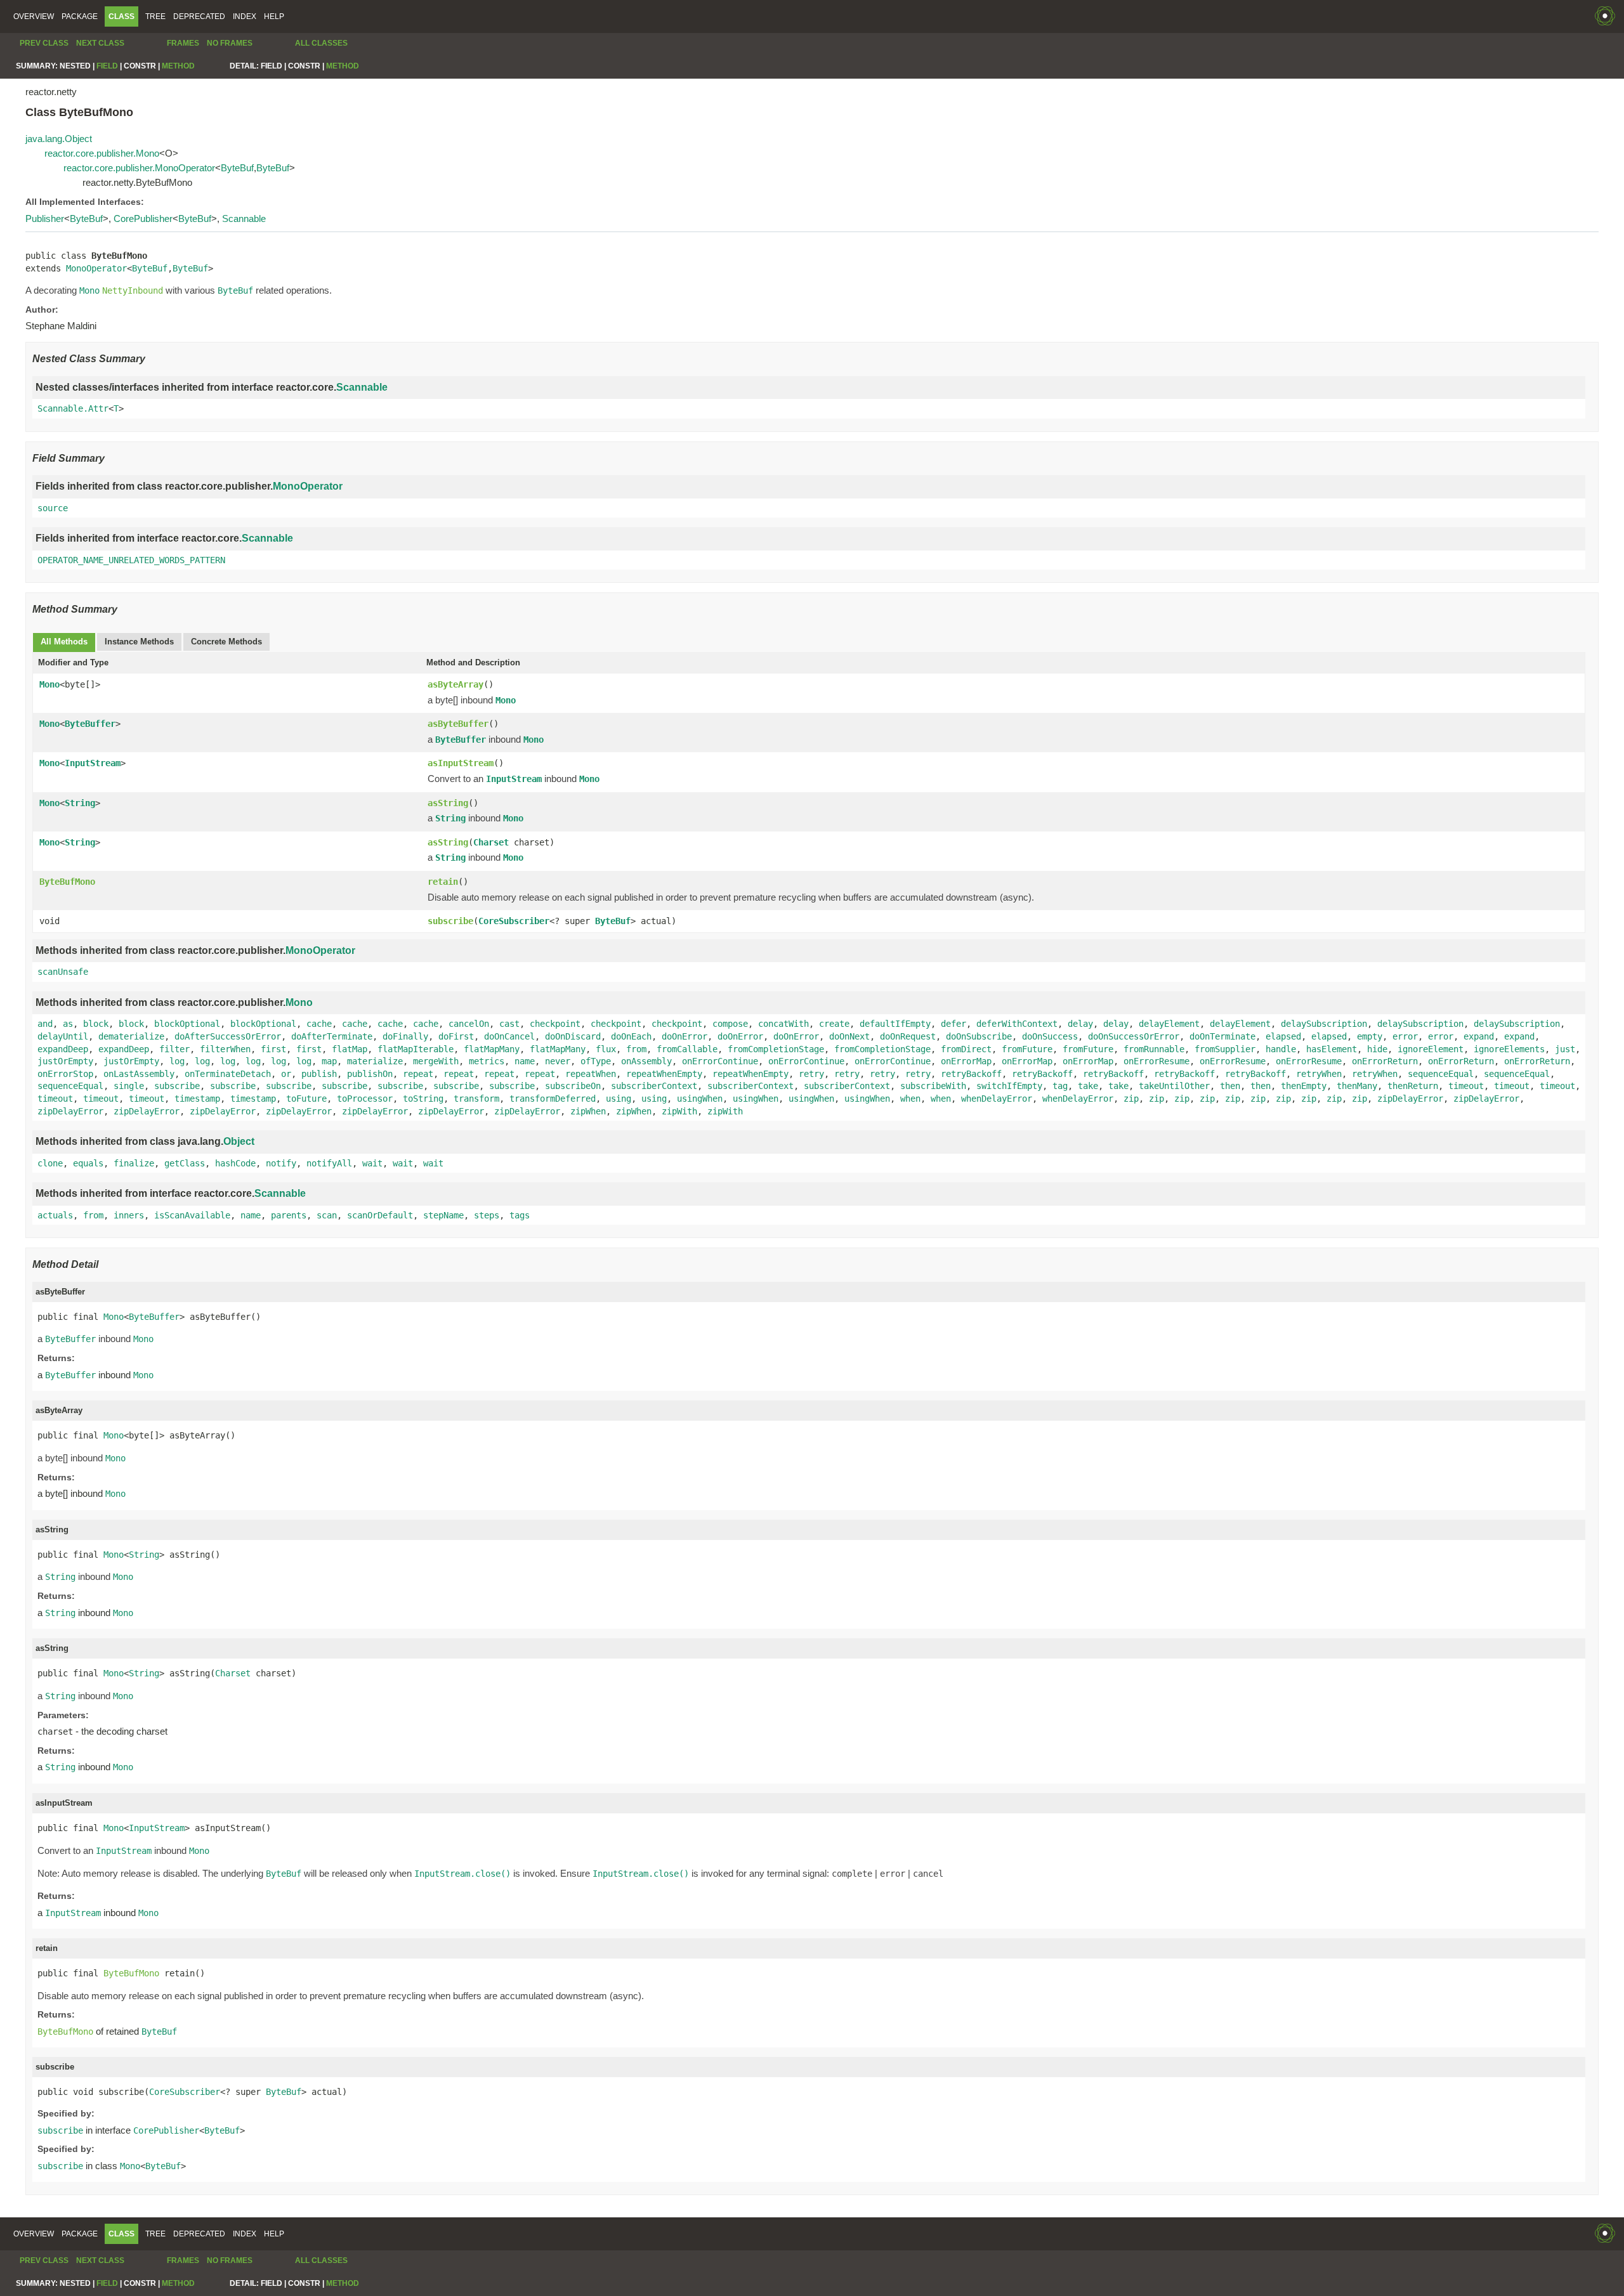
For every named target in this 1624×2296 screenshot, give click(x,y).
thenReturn (1413, 1086)
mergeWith (436, 1061)
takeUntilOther (1174, 1086)
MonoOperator (96, 268)
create (834, 1024)
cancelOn (469, 1024)
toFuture (306, 1099)
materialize (375, 1061)
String (80, 803)
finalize (134, 1163)
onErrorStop (65, 1074)
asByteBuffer (458, 724)
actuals (55, 1215)
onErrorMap (966, 1061)
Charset (491, 842)
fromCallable (687, 1049)
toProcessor (365, 1099)
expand (1479, 1036)
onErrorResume (1156, 1061)
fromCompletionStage (776, 1049)
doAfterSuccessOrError (228, 1036)
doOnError (684, 1036)
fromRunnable (1154, 1049)
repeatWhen (591, 1074)
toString (423, 1099)
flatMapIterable (416, 1049)
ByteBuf (237, 168)
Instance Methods (139, 642)
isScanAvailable (192, 1215)
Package (80, 16)
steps (487, 1215)
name (525, 1061)
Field (107, 66)
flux (606, 1049)
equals (88, 1163)
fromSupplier (1225, 1049)
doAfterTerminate (332, 1036)
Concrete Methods (226, 642)
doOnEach (631, 1036)
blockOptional (187, 1024)
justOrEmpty (65, 1061)
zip (1131, 1099)
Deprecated (199, 16)
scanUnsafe (63, 972)
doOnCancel (509, 1036)
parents (289, 1215)
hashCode (235, 1163)
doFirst (456, 1036)
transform (476, 1099)
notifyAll (329, 1163)
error (1405, 1036)
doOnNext (849, 1036)
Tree (155, 16)
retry (811, 1074)
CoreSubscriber (514, 921)
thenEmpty (1304, 1086)
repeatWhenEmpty (664, 1074)
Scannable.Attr (73, 408)
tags (520, 1215)
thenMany (1357, 1086)
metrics (487, 1061)
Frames (183, 43)
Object (239, 1141)
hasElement (1332, 1049)
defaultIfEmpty (895, 1024)
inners (129, 1215)
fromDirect (966, 1049)
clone (50, 1163)
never (558, 1061)
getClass (185, 1163)
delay (1080, 1024)
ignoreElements (1509, 1049)
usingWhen (700, 1099)
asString (448, 803)
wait (372, 1163)
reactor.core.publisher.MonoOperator (139, 168)
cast (509, 1024)
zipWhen (588, 1111)
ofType (596, 1061)
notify (281, 1163)
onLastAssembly (139, 1074)
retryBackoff (971, 1074)
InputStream (93, 763)
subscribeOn (573, 1086)
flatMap (350, 1049)
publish (319, 1074)
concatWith (783, 1024)
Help (274, 16)
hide (1377, 1049)
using (619, 1099)
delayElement (1169, 1024)
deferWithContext (1017, 1024)
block (96, 1024)
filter (174, 1049)
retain (443, 882)
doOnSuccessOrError (1134, 1036)
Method (178, 66)
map (329, 1061)
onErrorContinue (720, 1061)
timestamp (197, 1099)
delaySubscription (1324, 1024)
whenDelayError (997, 1099)
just (1565, 1049)
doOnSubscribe (979, 1036)
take (1088, 1086)
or (286, 1074)
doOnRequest (908, 1036)
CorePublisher (143, 219)
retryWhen (1319, 1074)
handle (1281, 1049)
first (273, 1049)
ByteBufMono (67, 882)
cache (319, 1024)
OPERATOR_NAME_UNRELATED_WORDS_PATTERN (131, 560)
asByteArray (455, 684)
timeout (1466, 1086)
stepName (443, 1215)
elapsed (1283, 1036)
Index (245, 16)
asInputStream (461, 763)
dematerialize (131, 1036)
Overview (34, 16)
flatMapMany (492, 1049)
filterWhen (225, 1049)
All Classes (321, 43)
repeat (418, 1074)
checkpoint (555, 1024)
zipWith (679, 1111)
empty (1370, 1036)
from (636, 1049)
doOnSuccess (1050, 1036)
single (129, 1086)
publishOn (370, 1074)
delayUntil (63, 1036)
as (68, 1024)
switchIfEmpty (1009, 1086)
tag (1060, 1086)
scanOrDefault (380, 1215)
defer (953, 1024)
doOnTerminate (1222, 1036)
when (910, 1099)
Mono (49, 684)
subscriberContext (654, 1086)
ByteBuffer (90, 724)
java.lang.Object (59, 139)
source (53, 508)
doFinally (405, 1036)
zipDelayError (1410, 1099)
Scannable (244, 219)
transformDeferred (553, 1099)
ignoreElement (1431, 1049)
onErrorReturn (1385, 1061)
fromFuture (1027, 1049)
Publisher (45, 219)
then (1230, 1086)
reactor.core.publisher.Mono (102, 153)
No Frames (230, 43)
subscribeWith (933, 1086)
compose (730, 1024)
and (45, 1024)
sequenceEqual (1441, 1074)
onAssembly (646, 1061)
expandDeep (63, 1049)
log (177, 1061)
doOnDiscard (573, 1036)
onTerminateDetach (228, 1074)
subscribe (450, 921)
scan (327, 1215)
